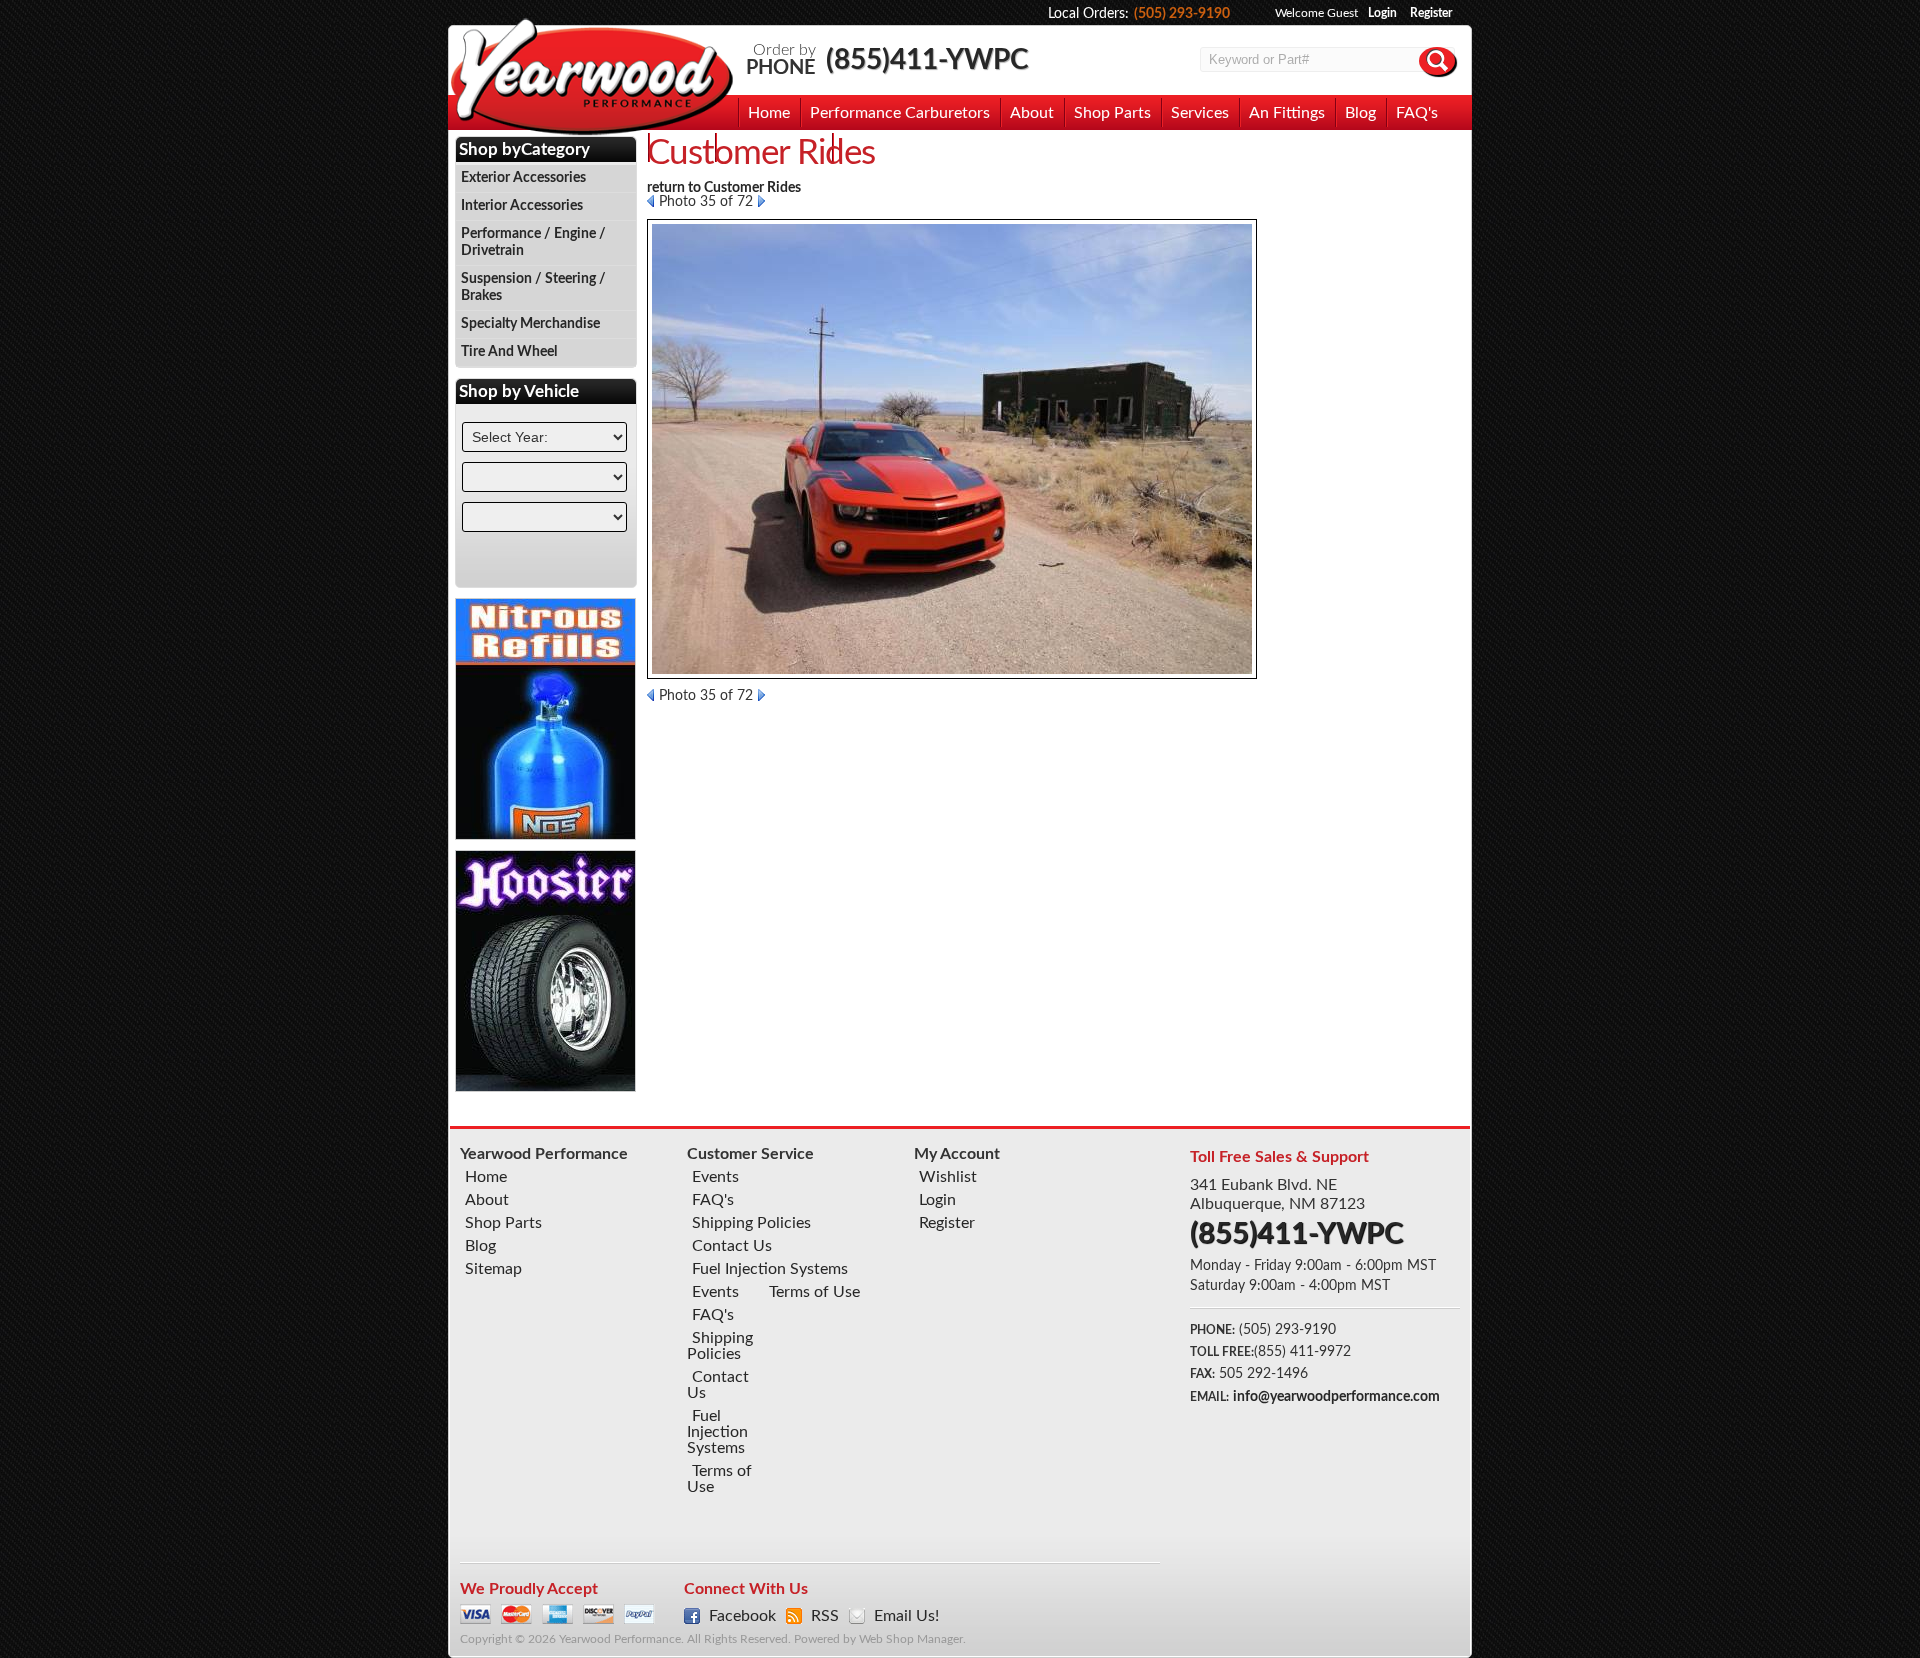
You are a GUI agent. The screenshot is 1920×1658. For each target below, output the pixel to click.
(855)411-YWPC (927, 60)
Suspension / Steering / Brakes (533, 287)
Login (1382, 13)
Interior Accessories (522, 206)
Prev (650, 201)
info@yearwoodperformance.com (1336, 1397)
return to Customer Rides (724, 188)
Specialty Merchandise (530, 324)
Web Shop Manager (911, 1639)
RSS (825, 1616)
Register (1431, 13)
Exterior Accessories (523, 178)
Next (761, 201)
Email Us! (906, 1616)
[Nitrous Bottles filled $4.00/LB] (546, 835)
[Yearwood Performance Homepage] (591, 78)
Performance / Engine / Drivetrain (533, 242)
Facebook (742, 1616)
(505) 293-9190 (1182, 14)
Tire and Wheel (509, 352)
